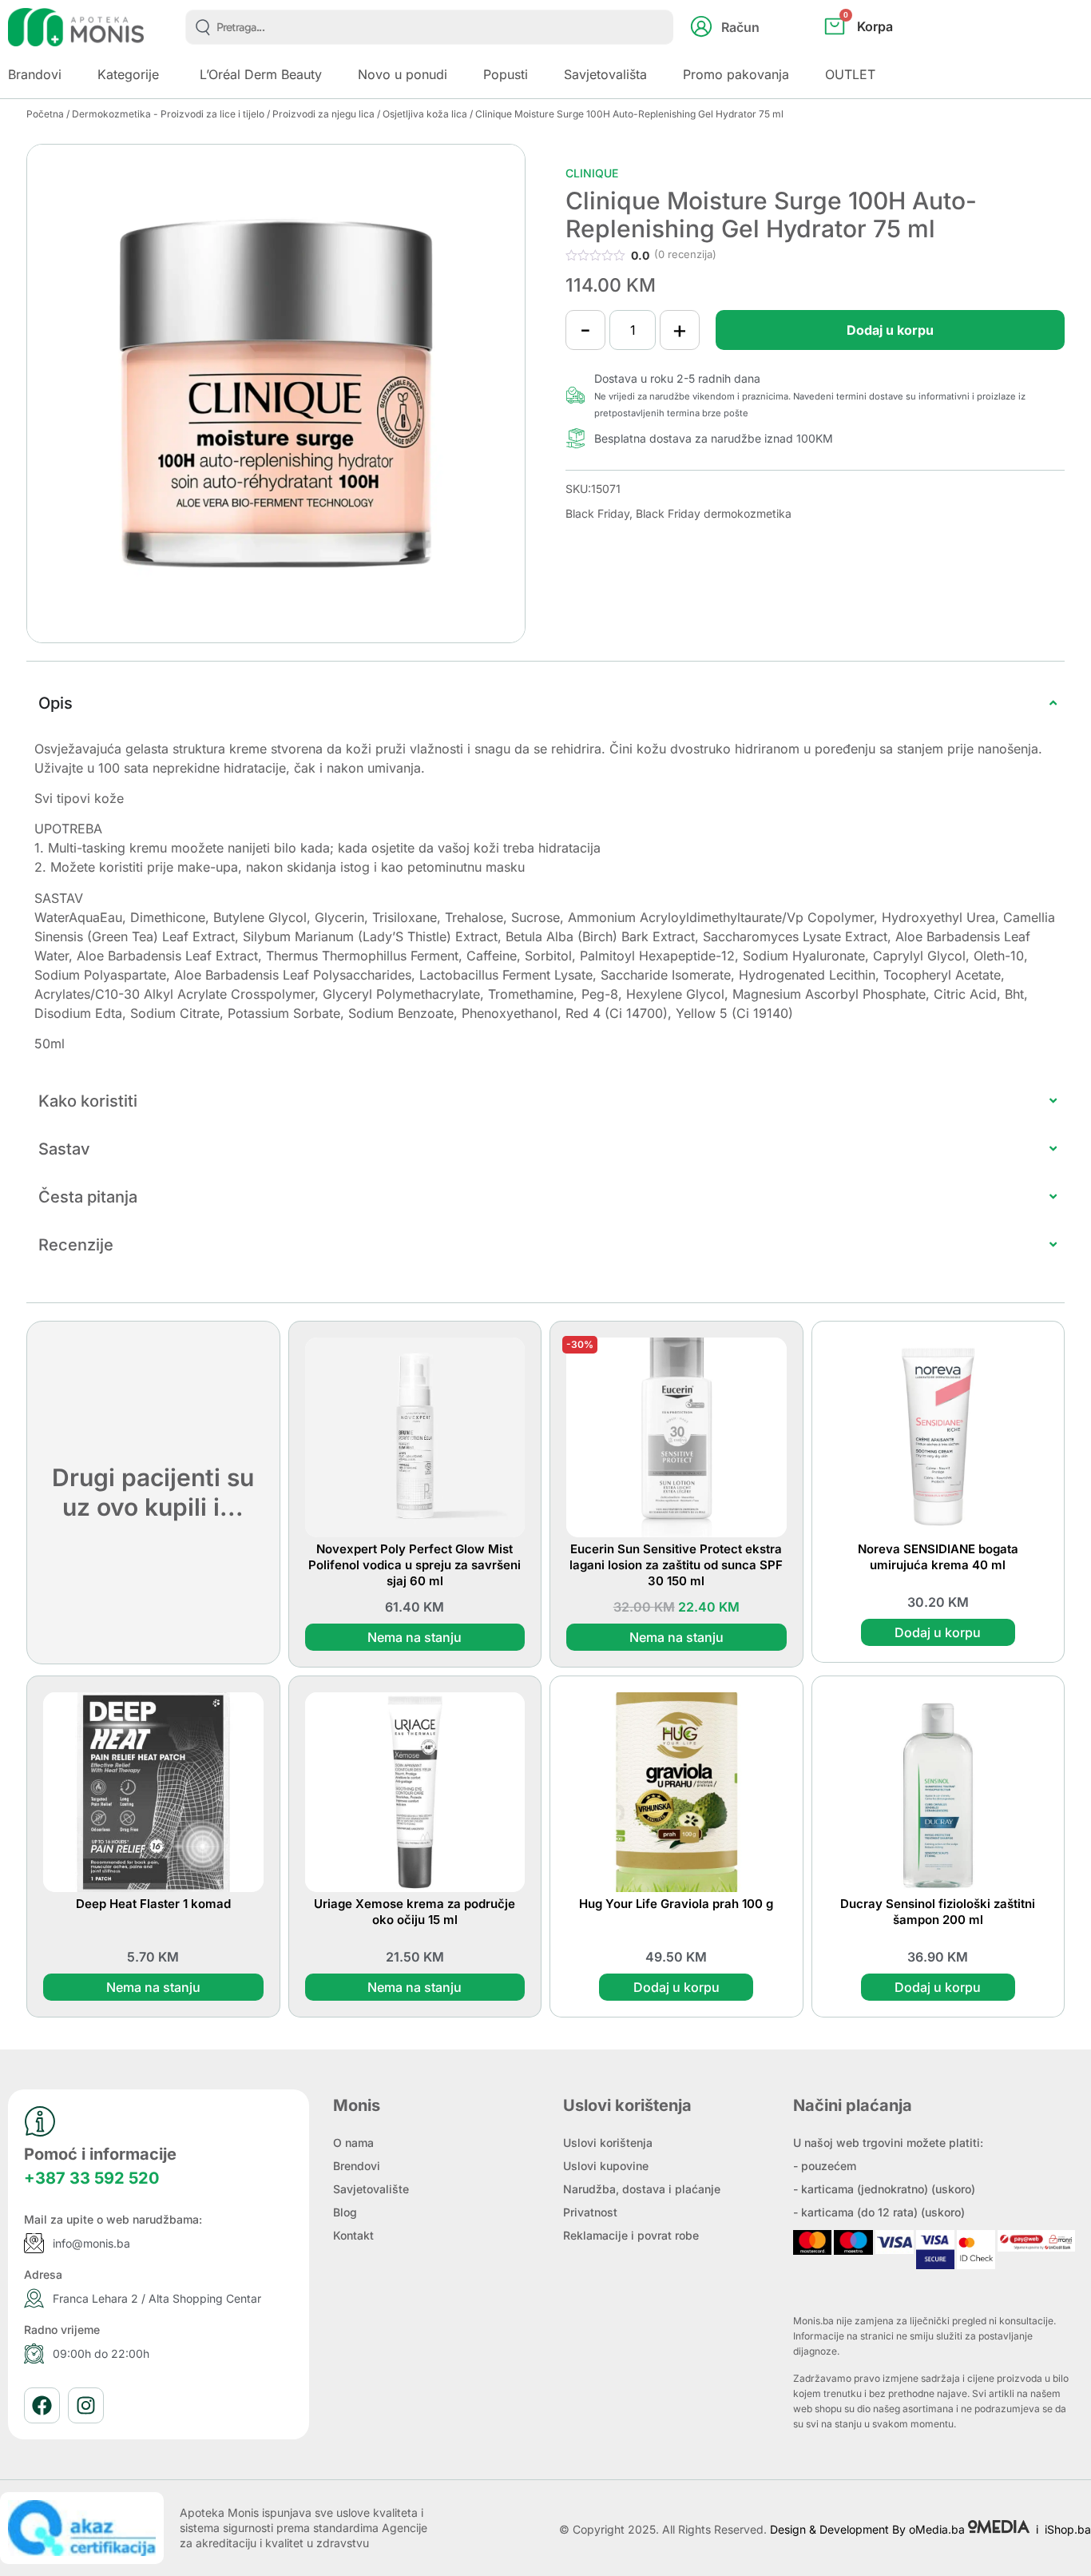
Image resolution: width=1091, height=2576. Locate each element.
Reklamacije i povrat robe (631, 2235)
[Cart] (876, 53)
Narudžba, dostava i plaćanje (642, 2189)
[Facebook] (42, 2405)
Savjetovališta (605, 74)
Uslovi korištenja (608, 2143)
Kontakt (353, 2235)
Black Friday (597, 513)
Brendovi (357, 2166)
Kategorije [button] (128, 74)
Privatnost (590, 2212)
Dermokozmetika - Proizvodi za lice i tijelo (168, 114)
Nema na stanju (415, 1637)
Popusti (506, 74)
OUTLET (850, 74)
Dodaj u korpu (890, 330)
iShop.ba (1068, 2529)
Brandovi (35, 74)
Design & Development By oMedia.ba (869, 2529)
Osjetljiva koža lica (425, 114)
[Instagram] (86, 2405)
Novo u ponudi (403, 74)
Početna (45, 114)
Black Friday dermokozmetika (714, 513)
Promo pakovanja (736, 74)
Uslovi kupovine (606, 2166)
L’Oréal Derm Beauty (261, 74)
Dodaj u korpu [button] (938, 1632)
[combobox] (429, 27)
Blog (345, 2212)
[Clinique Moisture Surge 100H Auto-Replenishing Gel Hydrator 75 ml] (276, 394)
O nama (353, 2143)
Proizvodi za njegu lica (323, 114)
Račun (740, 27)
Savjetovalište (371, 2189)
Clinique (592, 173)
